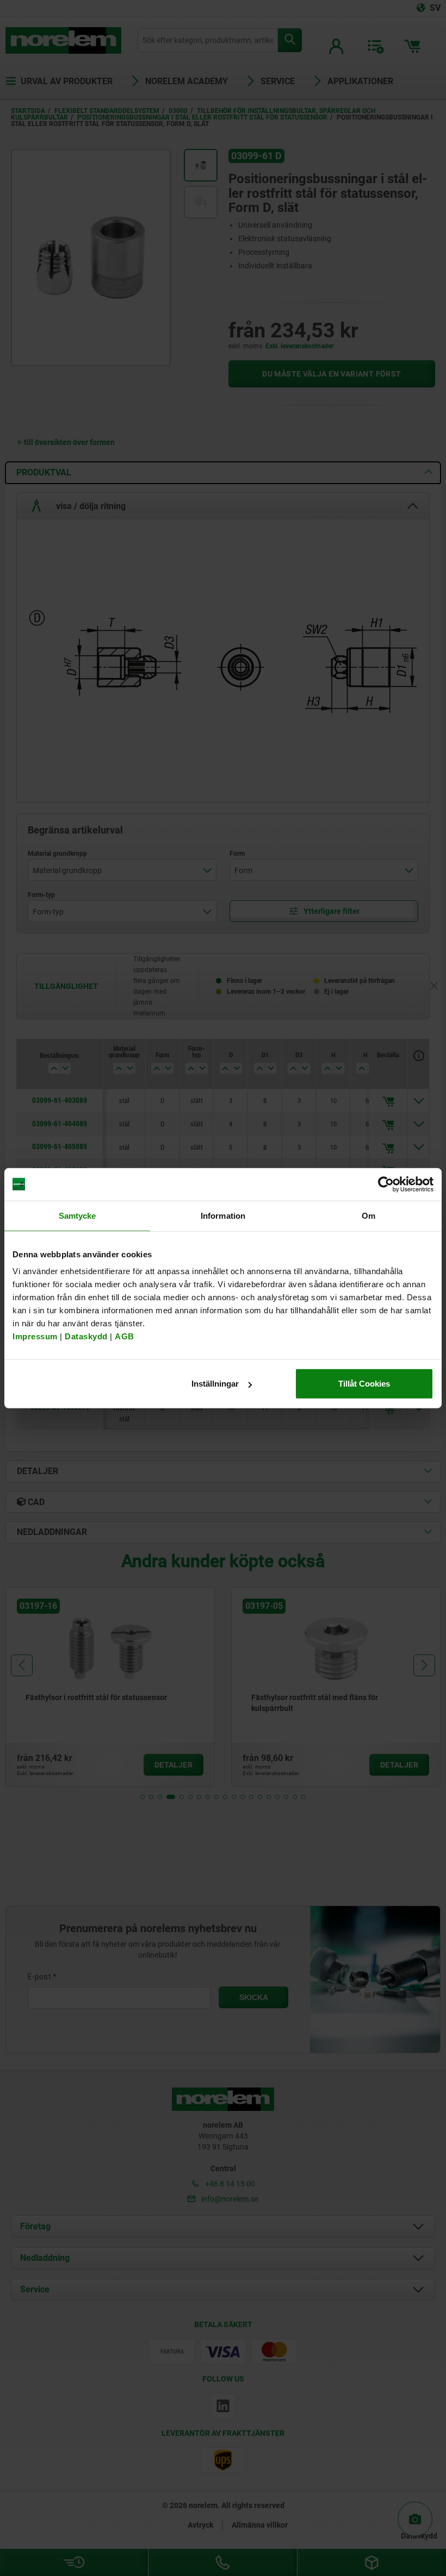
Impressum (35, 1336)
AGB (125, 1336)
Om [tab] (368, 1215)
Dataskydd (86, 1336)
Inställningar (215, 1384)
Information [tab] (223, 1215)
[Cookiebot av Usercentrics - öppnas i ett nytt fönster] (386, 1184)
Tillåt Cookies (364, 1384)
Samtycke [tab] (78, 1215)
